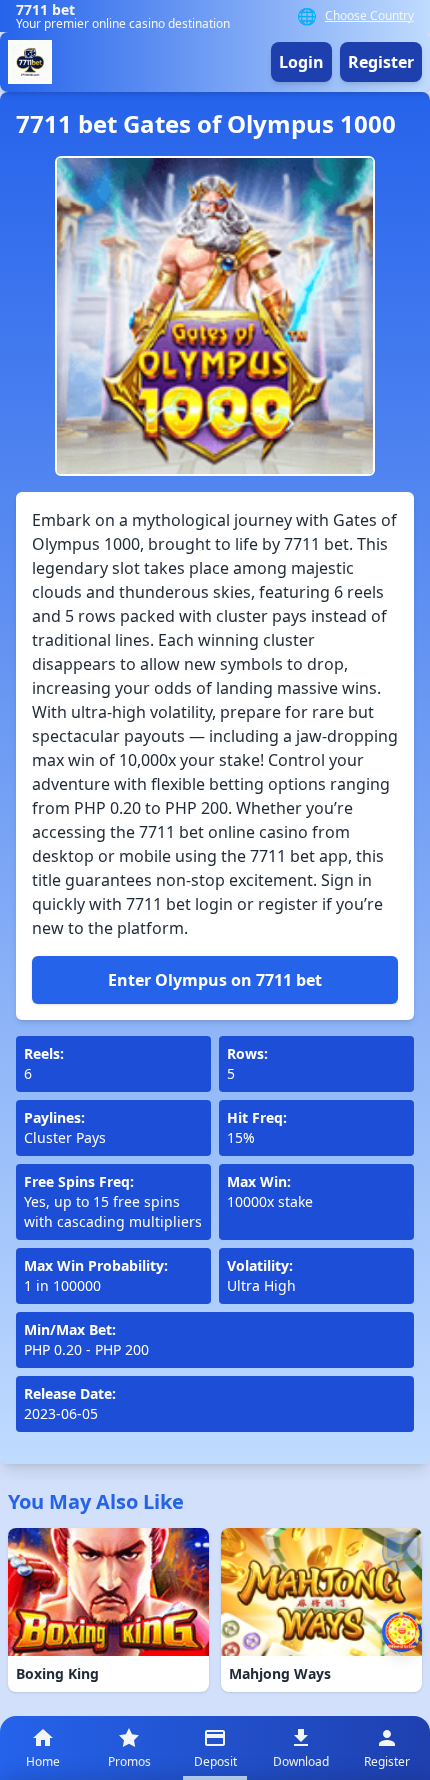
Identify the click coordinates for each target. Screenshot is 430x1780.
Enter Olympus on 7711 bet (215, 980)
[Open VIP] (402, 1632)
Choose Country (369, 16)
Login (301, 62)
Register (381, 62)
